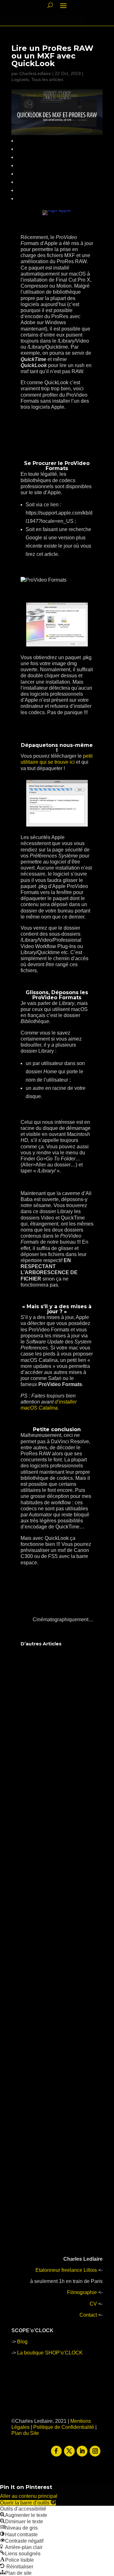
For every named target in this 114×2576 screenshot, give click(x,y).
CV (93, 2304)
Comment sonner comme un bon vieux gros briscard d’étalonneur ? (52, 1723)
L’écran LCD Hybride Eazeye (51, 1891)
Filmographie (82, 2292)
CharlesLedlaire (35, 73)
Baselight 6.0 (43, 1809)
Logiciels (20, 79)
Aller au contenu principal (29, 2496)
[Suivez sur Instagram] (95, 2451)
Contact (88, 2315)
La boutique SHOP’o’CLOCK (50, 2353)
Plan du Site (25, 2433)
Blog (22, 2342)
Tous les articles (47, 79)
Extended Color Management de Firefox (56, 2054)
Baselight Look (45, 1972)
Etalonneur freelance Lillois (66, 2270)
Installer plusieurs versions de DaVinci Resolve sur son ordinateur (51, 2142)
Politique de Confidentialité (64, 2427)
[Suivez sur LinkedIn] (82, 2451)
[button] (28, 2503)
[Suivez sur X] (69, 2451)
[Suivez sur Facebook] (56, 2451)
